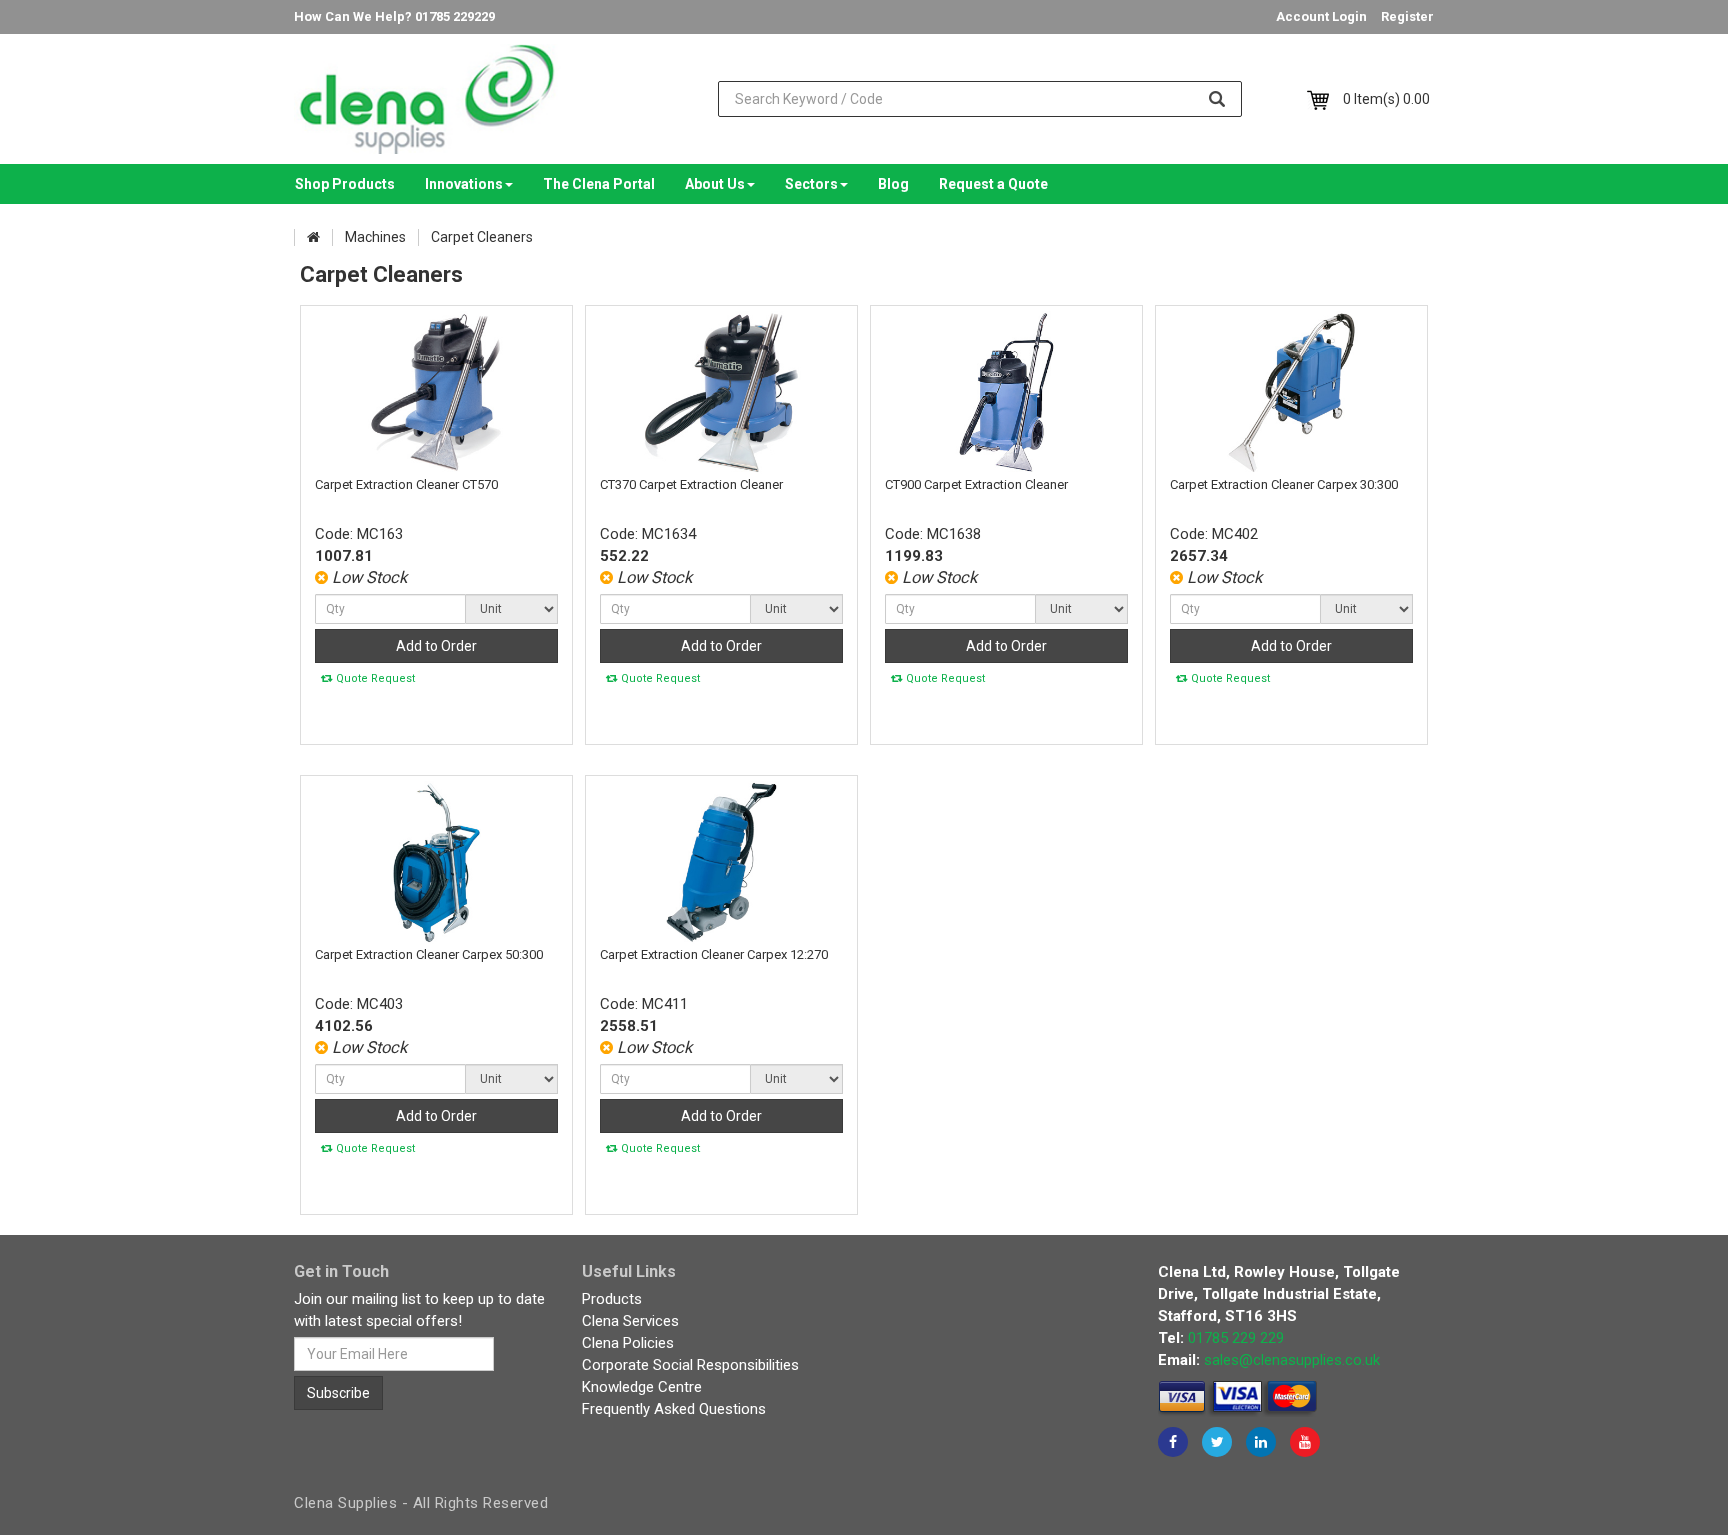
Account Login (1321, 16)
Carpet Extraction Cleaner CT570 (406, 484)
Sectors (811, 184)
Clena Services (630, 1321)
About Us (715, 184)
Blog (893, 184)
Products (612, 1299)
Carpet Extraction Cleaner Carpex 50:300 (429, 954)
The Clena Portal (599, 184)
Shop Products (345, 184)
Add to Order (436, 646)
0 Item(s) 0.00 (1386, 99)
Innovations (464, 184)
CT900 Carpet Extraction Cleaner (976, 484)
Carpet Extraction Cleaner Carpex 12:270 (714, 954)
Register (1407, 16)
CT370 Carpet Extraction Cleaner (691, 484)
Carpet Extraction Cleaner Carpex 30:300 (1284, 484)
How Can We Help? (394, 16)
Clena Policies (628, 1343)
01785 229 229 (1236, 1338)
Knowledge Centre (642, 1387)
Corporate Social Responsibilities (690, 1365)
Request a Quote (993, 184)
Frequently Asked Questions (674, 1409)
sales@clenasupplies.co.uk (1292, 1360)
